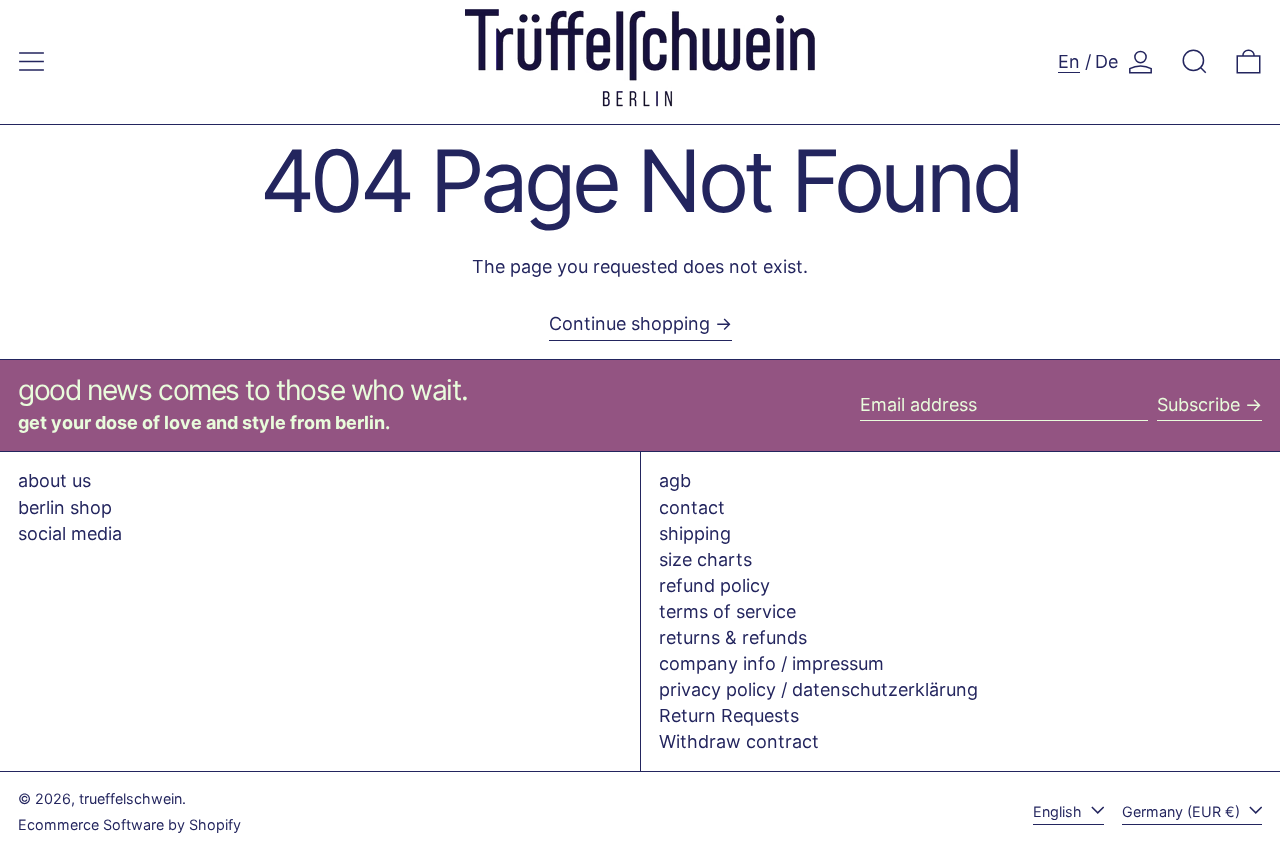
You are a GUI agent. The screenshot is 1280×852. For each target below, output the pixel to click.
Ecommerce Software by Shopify (129, 824)
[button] (1194, 61)
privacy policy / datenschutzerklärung (818, 689)
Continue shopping (629, 323)
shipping (695, 533)
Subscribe (1198, 404)
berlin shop (65, 507)
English (1059, 811)
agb (675, 480)
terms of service (727, 611)
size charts (705, 559)
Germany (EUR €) (1183, 811)
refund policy (714, 585)
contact (692, 507)
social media (70, 533)
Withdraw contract (739, 741)
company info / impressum (771, 663)
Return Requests (729, 715)
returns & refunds (733, 637)
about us (54, 480)
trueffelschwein (130, 798)
